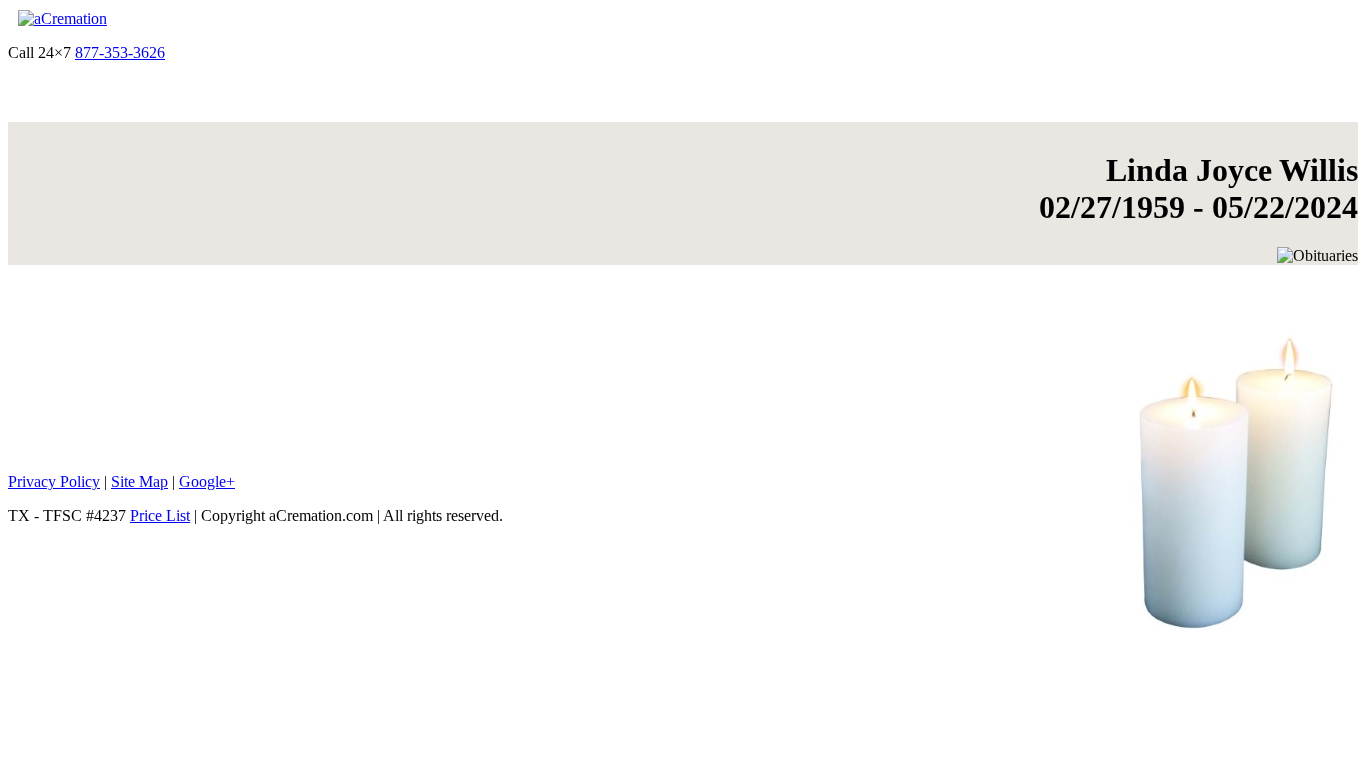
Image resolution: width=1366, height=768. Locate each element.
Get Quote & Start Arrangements (272, 52)
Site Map (139, 481)
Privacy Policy (54, 481)
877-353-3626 (120, 52)
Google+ (207, 481)
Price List (160, 515)
